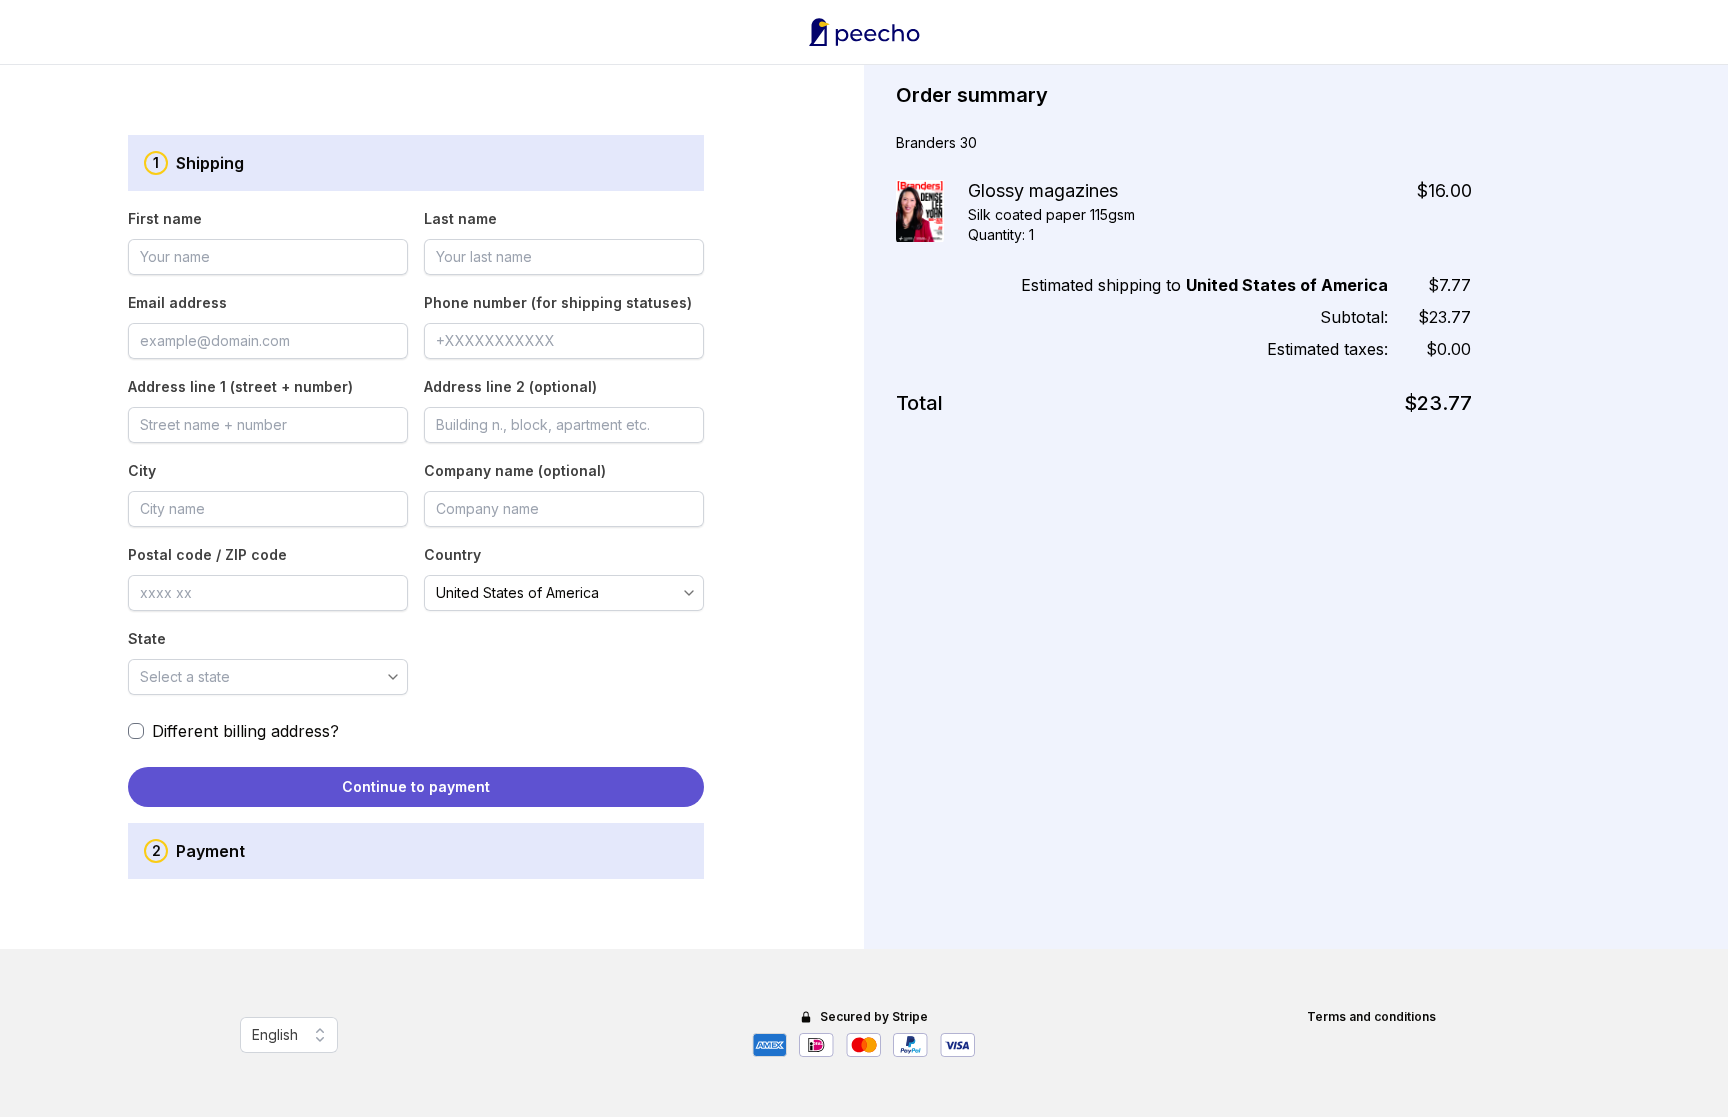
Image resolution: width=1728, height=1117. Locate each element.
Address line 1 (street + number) (240, 386)
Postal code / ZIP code (207, 554)
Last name (460, 218)
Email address (177, 302)
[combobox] (550, 593)
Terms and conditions (1371, 1016)
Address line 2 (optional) (510, 386)
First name (165, 218)
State (147, 638)
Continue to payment (416, 786)
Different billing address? (245, 731)
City (142, 470)
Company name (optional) (515, 470)
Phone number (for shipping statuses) (558, 302)
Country (452, 554)
